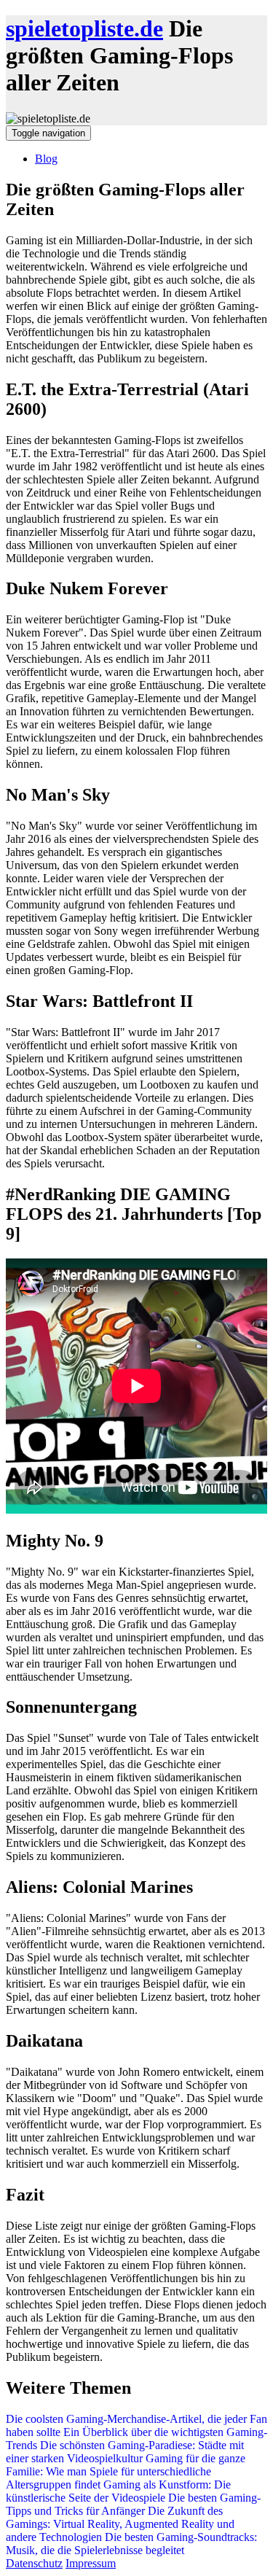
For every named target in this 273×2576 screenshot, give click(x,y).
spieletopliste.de (84, 28)
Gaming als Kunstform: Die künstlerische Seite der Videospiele (118, 2491)
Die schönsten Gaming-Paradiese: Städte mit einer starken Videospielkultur (125, 2452)
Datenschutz (34, 2563)
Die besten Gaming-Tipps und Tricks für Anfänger (133, 2504)
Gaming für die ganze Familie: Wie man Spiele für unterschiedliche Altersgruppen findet (126, 2471)
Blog (46, 159)
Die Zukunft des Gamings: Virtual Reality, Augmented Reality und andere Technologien (120, 2524)
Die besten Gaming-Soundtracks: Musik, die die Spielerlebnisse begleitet (131, 2544)
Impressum (91, 2563)
